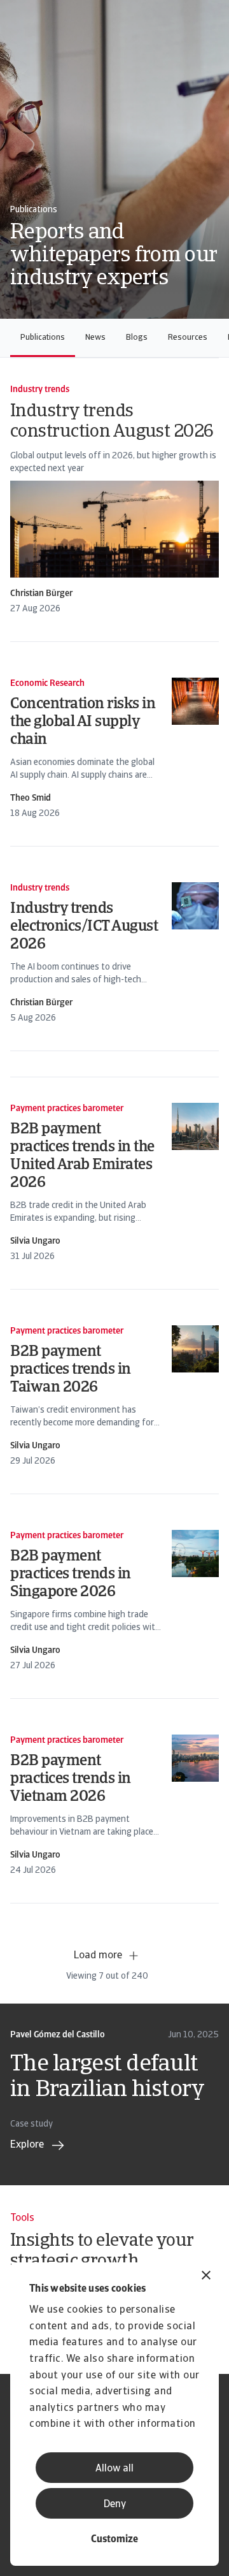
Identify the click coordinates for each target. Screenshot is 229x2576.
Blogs (137, 338)
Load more (98, 1956)
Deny (115, 2505)
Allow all (114, 2469)
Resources (188, 338)
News (95, 338)
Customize (114, 2540)
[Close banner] (206, 2277)
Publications (43, 338)
